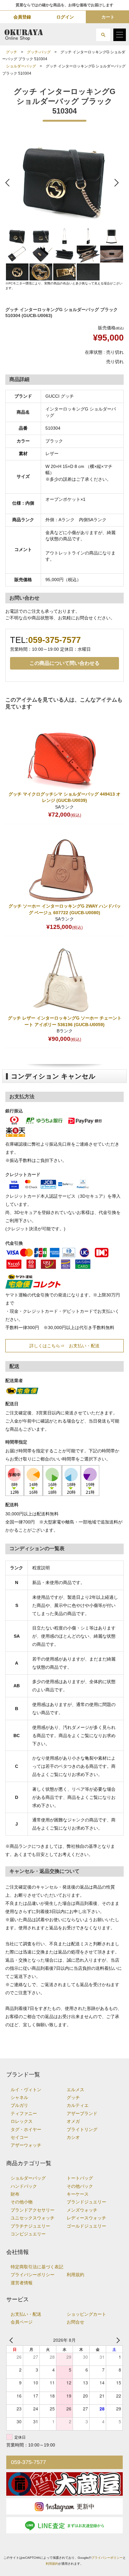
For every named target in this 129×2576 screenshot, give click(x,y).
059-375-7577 (54, 640)
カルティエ (78, 2105)
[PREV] (12, 2340)
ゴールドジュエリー (86, 2226)
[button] (103, 35)
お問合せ (75, 2322)
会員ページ (22, 2322)
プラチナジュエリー (30, 2226)
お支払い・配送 (26, 2314)
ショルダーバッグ (21, 66)
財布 (15, 2194)
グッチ (12, 52)
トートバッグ (80, 2178)
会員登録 (22, 17)
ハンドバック (24, 2186)
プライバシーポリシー (33, 2275)
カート (108, 17)
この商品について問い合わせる (64, 663)
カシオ (73, 2137)
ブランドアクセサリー (33, 2210)
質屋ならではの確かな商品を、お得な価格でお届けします (64, 5)
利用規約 (75, 2275)
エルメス (75, 2090)
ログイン (65, 17)
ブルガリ (19, 2105)
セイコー (19, 2137)
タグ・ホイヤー (26, 2130)
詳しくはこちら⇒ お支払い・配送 (64, 1346)
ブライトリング (82, 2130)
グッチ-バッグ (39, 52)
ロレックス (22, 2121)
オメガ (73, 2121)
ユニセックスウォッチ (33, 2218)
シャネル (19, 2098)
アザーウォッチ (26, 2145)
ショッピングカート (86, 2314)
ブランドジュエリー (86, 2202)
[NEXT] (117, 2340)
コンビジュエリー (28, 2234)
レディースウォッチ (86, 2218)
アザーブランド (82, 2114)
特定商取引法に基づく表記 (37, 2267)
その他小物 (22, 2202)
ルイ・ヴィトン (26, 2090)
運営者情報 (22, 2283)
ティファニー (24, 2114)
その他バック (80, 2186)
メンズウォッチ (82, 2210)
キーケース (78, 2194)
